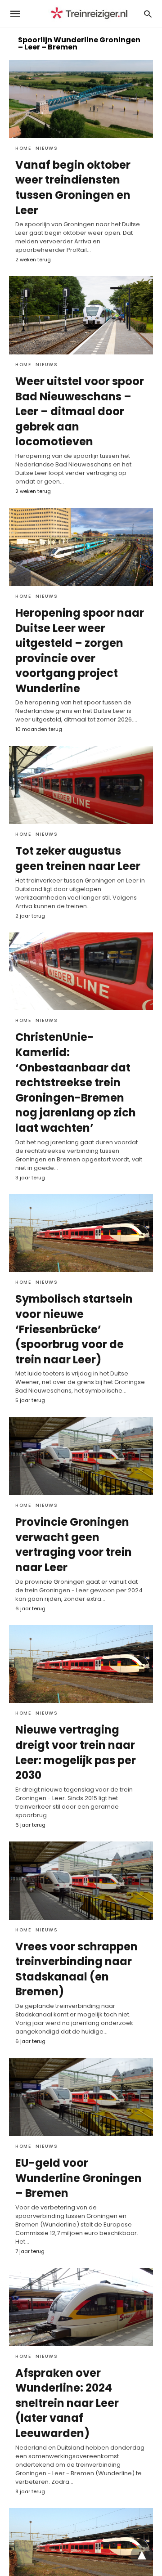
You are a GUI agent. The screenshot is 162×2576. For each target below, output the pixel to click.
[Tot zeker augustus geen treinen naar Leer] (81, 785)
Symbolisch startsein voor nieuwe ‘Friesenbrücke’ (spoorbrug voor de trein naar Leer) (74, 1329)
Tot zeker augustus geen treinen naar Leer (78, 858)
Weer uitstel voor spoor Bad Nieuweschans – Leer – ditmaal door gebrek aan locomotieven (80, 411)
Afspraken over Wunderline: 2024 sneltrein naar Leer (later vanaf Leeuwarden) (67, 2403)
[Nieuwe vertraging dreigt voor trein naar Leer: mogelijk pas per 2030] (81, 1664)
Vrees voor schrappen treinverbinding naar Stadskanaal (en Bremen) (76, 1969)
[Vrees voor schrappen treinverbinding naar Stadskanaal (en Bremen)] (81, 1881)
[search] (148, 14)
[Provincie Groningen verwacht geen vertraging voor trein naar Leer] (81, 1456)
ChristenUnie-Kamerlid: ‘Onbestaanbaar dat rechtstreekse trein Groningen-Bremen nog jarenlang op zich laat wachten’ (76, 1082)
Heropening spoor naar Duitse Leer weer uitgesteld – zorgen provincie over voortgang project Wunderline (80, 651)
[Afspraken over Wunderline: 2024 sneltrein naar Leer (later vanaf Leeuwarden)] (81, 2307)
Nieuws (47, 148)
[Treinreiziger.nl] (91, 14)
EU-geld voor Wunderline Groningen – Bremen (79, 2178)
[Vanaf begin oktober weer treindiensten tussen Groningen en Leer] (81, 99)
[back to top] (142, 2556)
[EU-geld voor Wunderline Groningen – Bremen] (81, 2097)
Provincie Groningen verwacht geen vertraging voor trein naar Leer (74, 1545)
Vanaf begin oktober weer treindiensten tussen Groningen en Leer (73, 188)
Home (23, 148)
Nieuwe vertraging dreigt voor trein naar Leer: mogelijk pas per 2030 (76, 1752)
